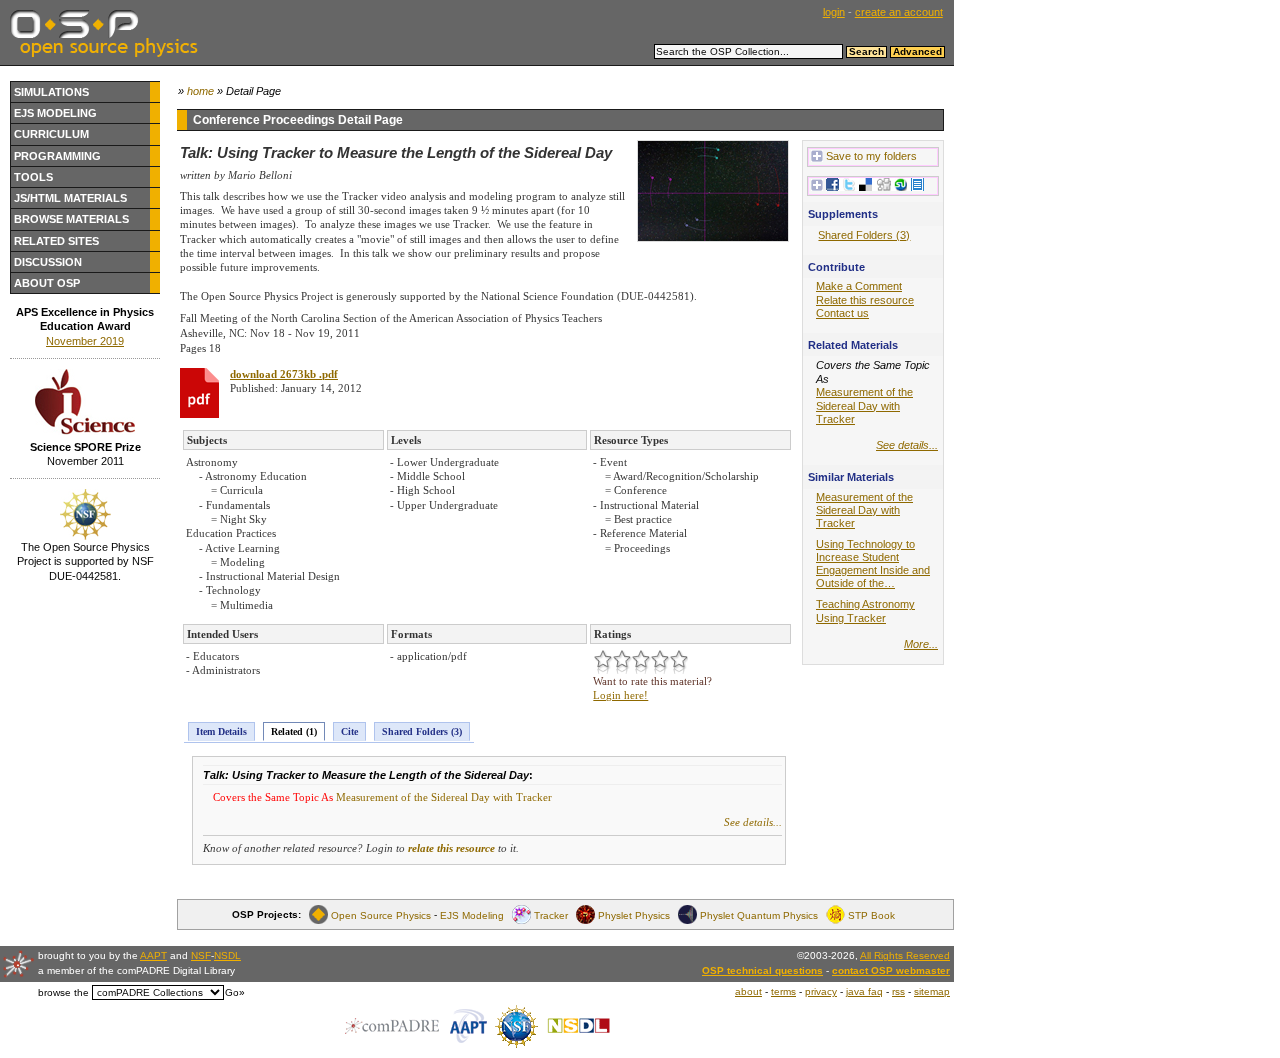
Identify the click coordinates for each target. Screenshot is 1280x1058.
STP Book (871, 914)
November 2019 (85, 341)
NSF (201, 955)
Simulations (51, 92)
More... (921, 644)
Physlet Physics (634, 914)
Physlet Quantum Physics (759, 914)
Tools (33, 177)
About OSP (47, 283)
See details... (753, 822)
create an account (899, 12)
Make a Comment (859, 286)
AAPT (153, 955)
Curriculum (51, 134)
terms (783, 991)
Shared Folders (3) (422, 731)
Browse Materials (71, 219)
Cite (349, 731)
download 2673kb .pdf (284, 374)
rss (898, 991)
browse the (63, 992)
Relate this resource (865, 300)
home (200, 91)
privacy (821, 991)
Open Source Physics (381, 914)
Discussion (48, 262)
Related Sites (56, 241)
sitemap (932, 991)
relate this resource (451, 848)
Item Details (221, 731)
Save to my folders (871, 156)
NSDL (227, 955)
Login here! (620, 695)
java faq (864, 991)
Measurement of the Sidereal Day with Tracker (444, 797)
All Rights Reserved (905, 955)
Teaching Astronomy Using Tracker (865, 610)
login (834, 12)
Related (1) (294, 731)
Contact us (842, 313)
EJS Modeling (55, 113)
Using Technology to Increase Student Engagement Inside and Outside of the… (873, 563)
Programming (57, 156)
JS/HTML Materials (70, 198)
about (748, 991)
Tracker (551, 914)
